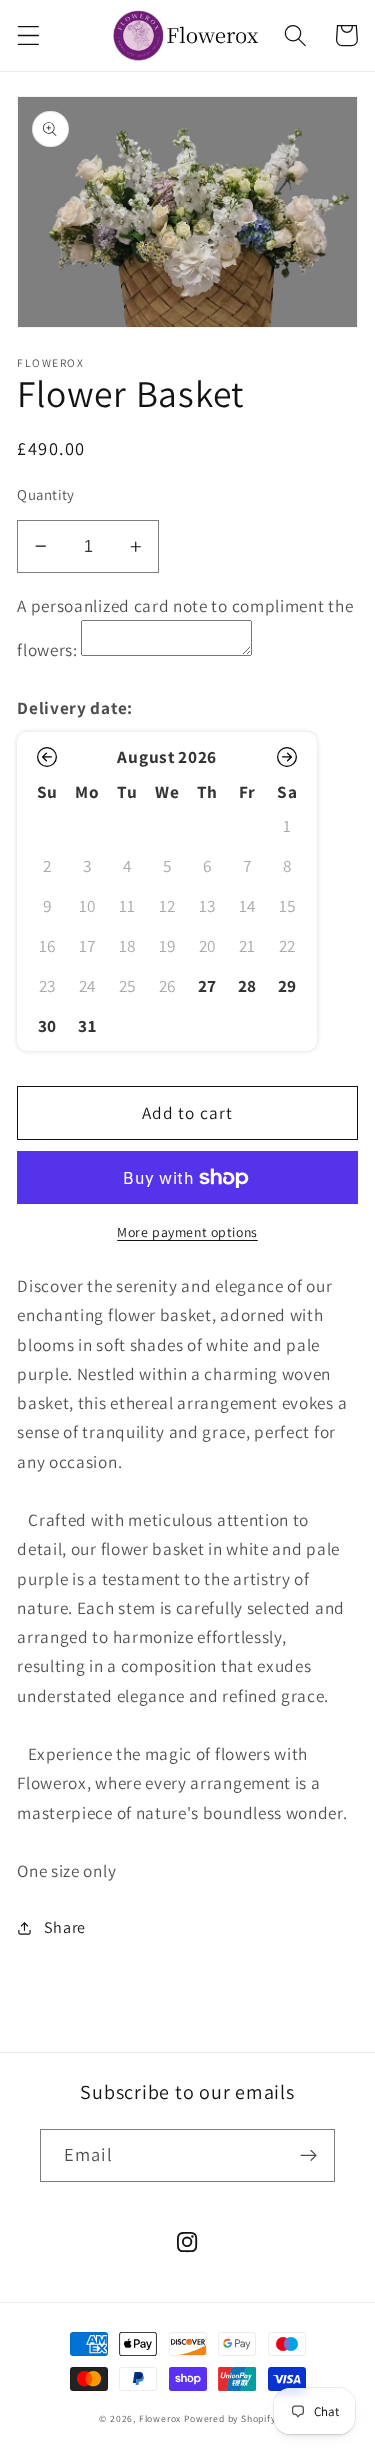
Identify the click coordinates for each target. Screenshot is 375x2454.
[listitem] (207, 986)
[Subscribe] (308, 2156)
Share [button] (65, 1927)
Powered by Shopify (230, 2418)
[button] (28, 35)
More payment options (187, 1232)
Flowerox (160, 2418)
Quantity (46, 494)
